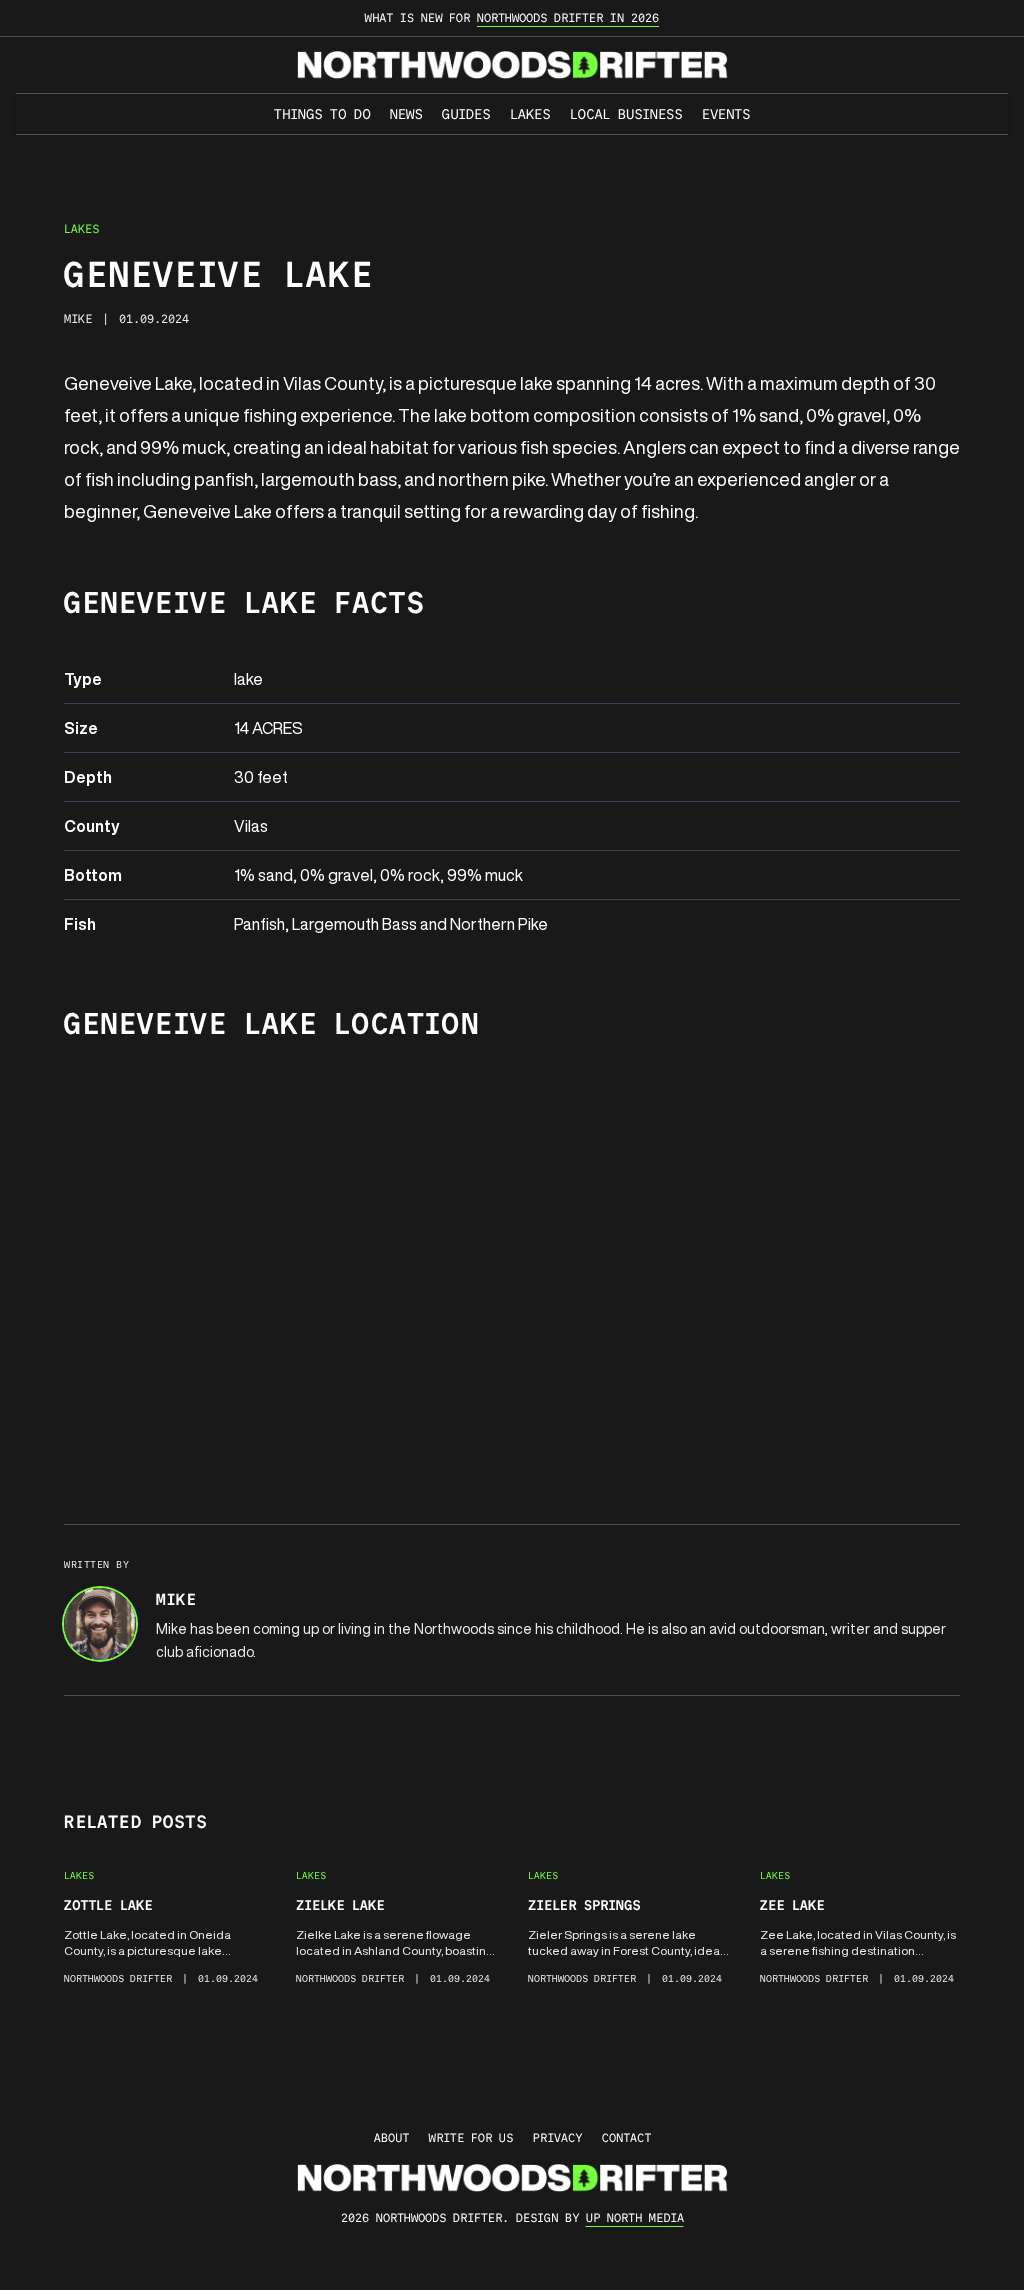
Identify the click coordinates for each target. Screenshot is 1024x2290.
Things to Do (322, 114)
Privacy (557, 2137)
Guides (466, 114)
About (391, 2137)
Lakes (530, 114)
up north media (635, 2217)
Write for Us (471, 2137)
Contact (626, 2137)
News (406, 114)
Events (726, 114)
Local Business (626, 114)
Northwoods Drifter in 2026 (568, 17)
